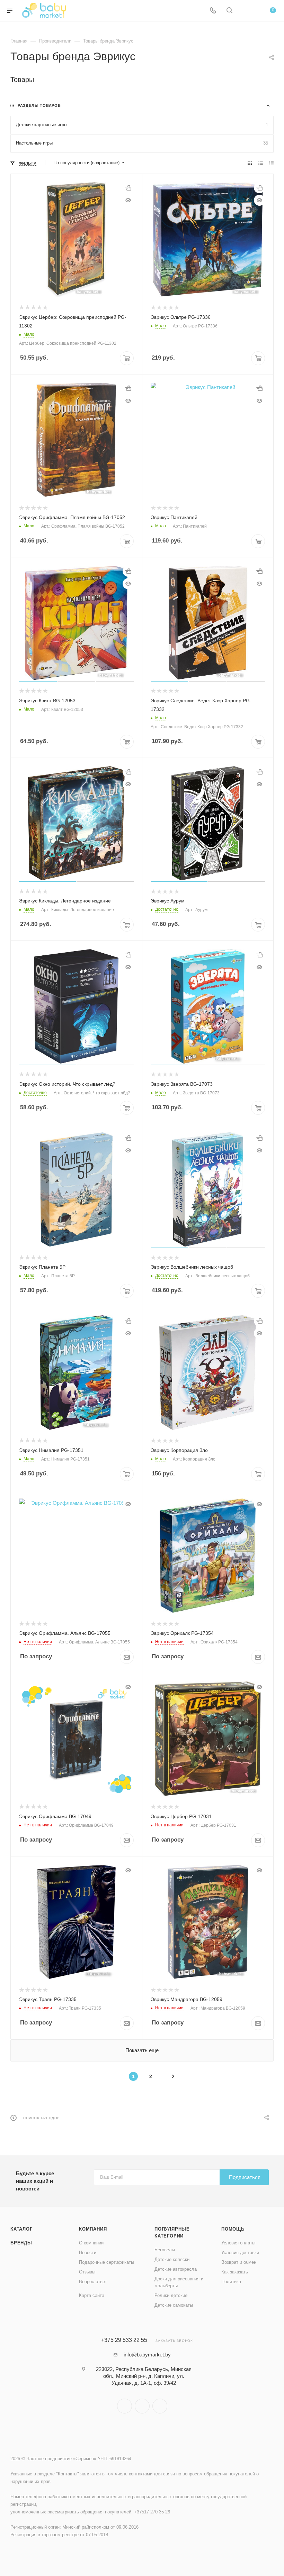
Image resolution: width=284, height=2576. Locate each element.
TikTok (160, 2406)
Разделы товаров (39, 105)
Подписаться (245, 2177)
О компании (91, 2243)
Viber (142, 2406)
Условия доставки (240, 2253)
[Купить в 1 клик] (128, 188)
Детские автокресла (176, 2269)
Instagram (125, 2406)
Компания (93, 2229)
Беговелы (165, 2250)
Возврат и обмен (239, 2262)
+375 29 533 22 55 (124, 2340)
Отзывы (87, 2272)
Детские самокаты (174, 2305)
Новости (88, 2253)
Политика (231, 2282)
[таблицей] (271, 163)
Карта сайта (92, 2295)
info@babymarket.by (147, 2355)
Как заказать (235, 2272)
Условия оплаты (238, 2243)
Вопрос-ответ (93, 2282)
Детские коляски (172, 2259)
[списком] (261, 163)
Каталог (21, 2229)
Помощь (233, 2229)
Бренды (21, 2243)
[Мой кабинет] (246, 11)
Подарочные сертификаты (106, 2262)
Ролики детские (171, 2295)
